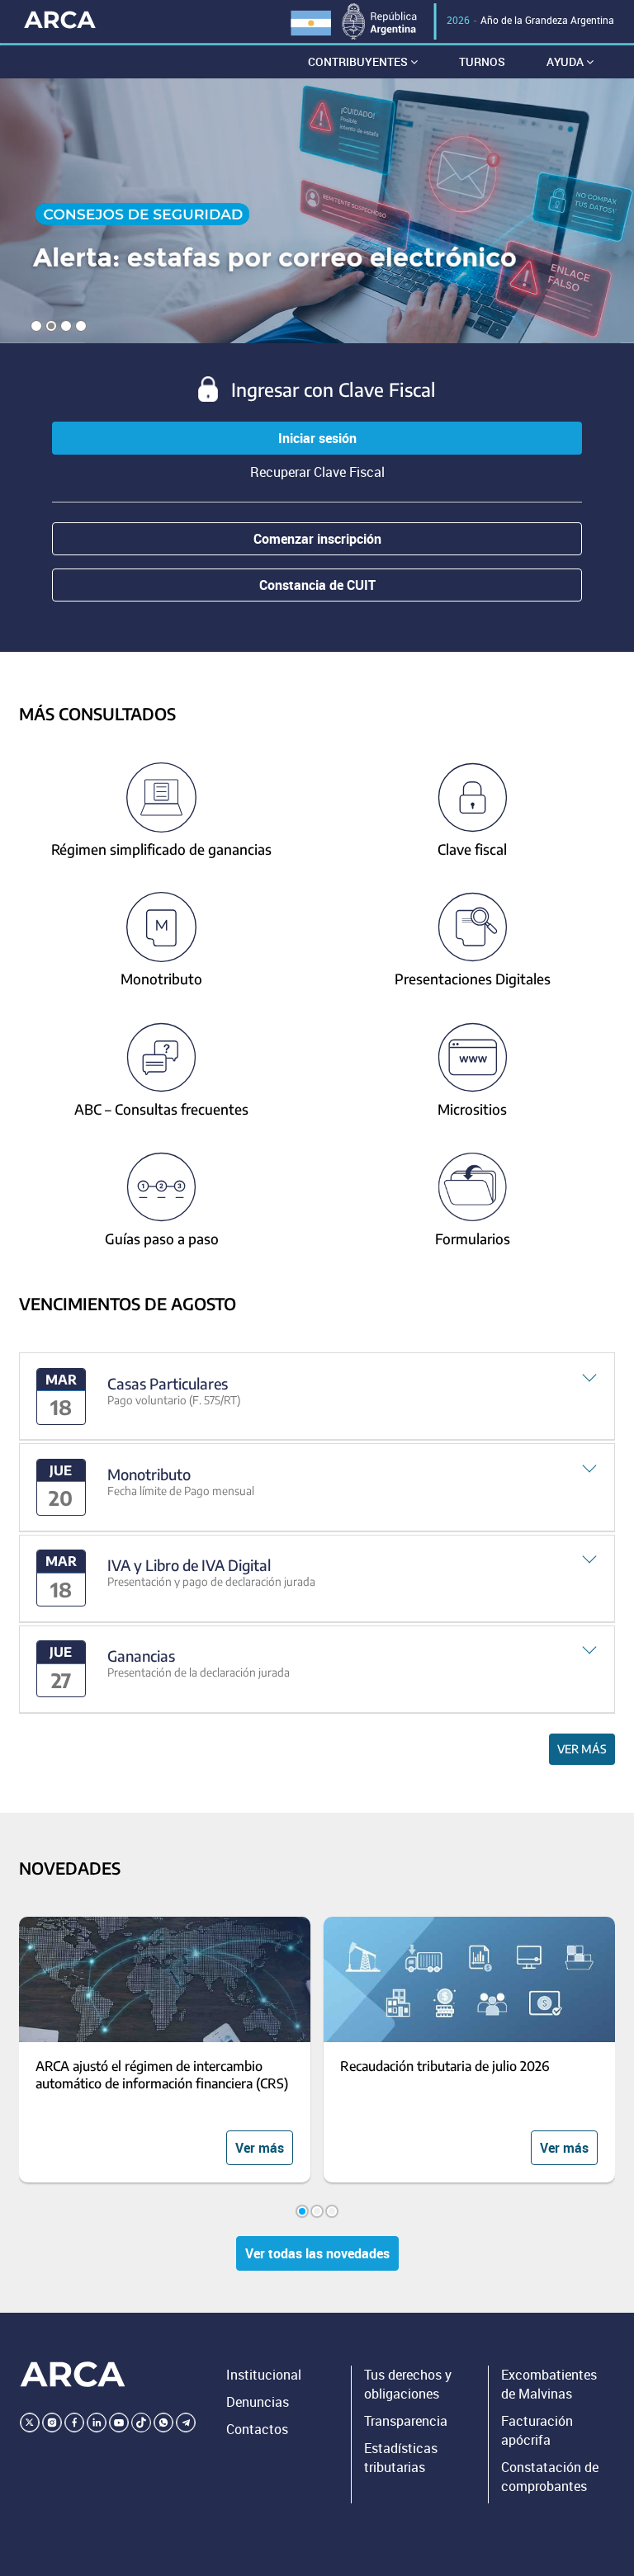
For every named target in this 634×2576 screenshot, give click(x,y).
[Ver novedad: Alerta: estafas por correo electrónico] (317, 211)
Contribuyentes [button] (359, 61)
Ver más (582, 1749)
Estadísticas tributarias (401, 2458)
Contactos (257, 2429)
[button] (317, 1397)
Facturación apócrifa (537, 2430)
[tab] (317, 1397)
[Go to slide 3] (332, 2211)
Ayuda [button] (566, 61)
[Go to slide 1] (302, 2211)
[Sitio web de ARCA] (73, 2374)
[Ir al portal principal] (60, 19)
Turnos (482, 61)
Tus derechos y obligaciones (408, 2384)
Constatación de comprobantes (550, 2477)
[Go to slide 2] (317, 2211)
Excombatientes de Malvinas (549, 2384)
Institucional (264, 2375)
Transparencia (406, 2421)
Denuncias (258, 2402)
